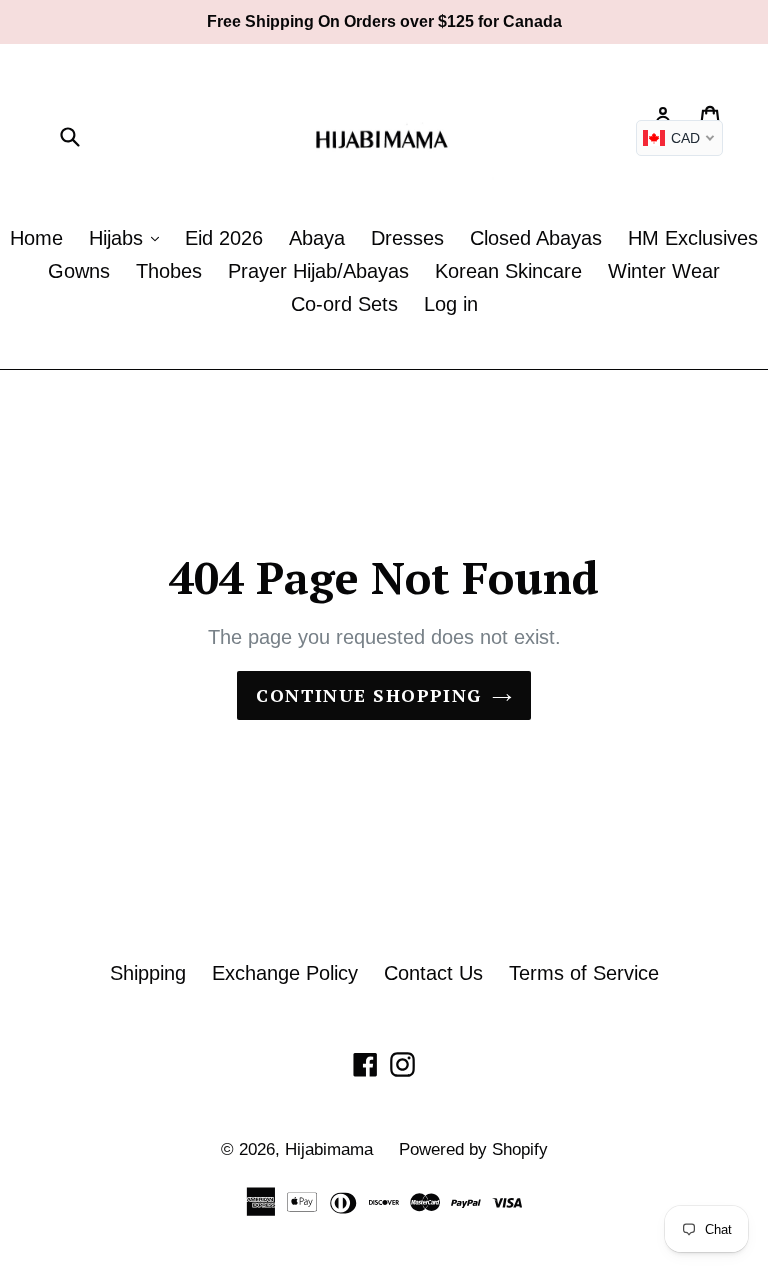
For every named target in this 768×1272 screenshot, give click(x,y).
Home (36, 238)
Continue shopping (368, 695)
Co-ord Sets (344, 304)
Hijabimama (329, 1149)
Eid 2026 (224, 238)
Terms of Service (584, 973)
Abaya (317, 238)
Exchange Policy (285, 973)
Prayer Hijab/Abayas (318, 271)
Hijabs (119, 238)
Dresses (407, 238)
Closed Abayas (536, 238)
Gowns (79, 271)
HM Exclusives (693, 238)
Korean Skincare (508, 271)
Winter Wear (664, 271)
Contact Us (433, 973)
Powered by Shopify (473, 1149)
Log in (451, 304)
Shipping (148, 973)
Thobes (169, 271)
